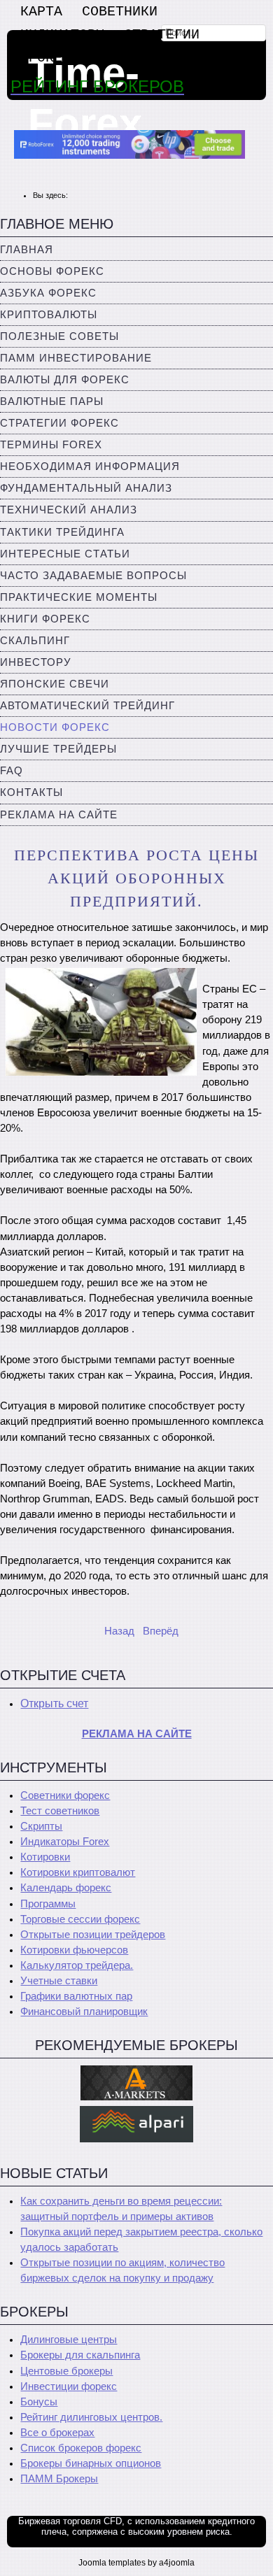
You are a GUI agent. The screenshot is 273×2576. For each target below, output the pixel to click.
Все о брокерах (57, 2433)
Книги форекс (45, 619)
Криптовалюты (49, 315)
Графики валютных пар (76, 1996)
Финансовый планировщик (84, 2012)
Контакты (31, 792)
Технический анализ (69, 510)
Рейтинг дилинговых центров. (91, 2417)
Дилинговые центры (69, 2340)
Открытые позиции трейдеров (93, 1935)
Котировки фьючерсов (74, 1950)
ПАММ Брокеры (59, 2479)
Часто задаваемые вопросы (93, 576)
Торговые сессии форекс (80, 1919)
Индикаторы (62, 35)
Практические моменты (79, 597)
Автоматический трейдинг (87, 706)
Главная (27, 250)
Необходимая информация (90, 467)
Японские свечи (55, 684)
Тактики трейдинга (62, 532)
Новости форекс (55, 727)
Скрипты (41, 1826)
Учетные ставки (59, 1981)
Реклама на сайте (59, 815)
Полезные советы (59, 336)
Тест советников (60, 1811)
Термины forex (51, 445)
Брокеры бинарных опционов (91, 2463)
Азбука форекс (48, 293)
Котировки (45, 1857)
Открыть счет (54, 1703)
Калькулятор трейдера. (77, 1965)
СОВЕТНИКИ (120, 12)
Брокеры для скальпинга (80, 2355)
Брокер (45, 58)
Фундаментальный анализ (86, 488)
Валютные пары (52, 401)
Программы (48, 1904)
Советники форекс (65, 1795)
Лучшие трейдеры (58, 749)
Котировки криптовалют (78, 1872)
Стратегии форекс (59, 423)
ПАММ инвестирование (76, 358)
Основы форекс (52, 271)
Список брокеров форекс (81, 2448)
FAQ (12, 771)
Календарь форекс (66, 1888)
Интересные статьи (65, 554)
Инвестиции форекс (69, 2386)
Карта (41, 12)
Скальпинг (35, 641)
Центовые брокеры (66, 2371)
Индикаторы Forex (65, 1842)
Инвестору (36, 662)
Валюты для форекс (65, 380)
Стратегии (162, 35)
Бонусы (39, 2402)
